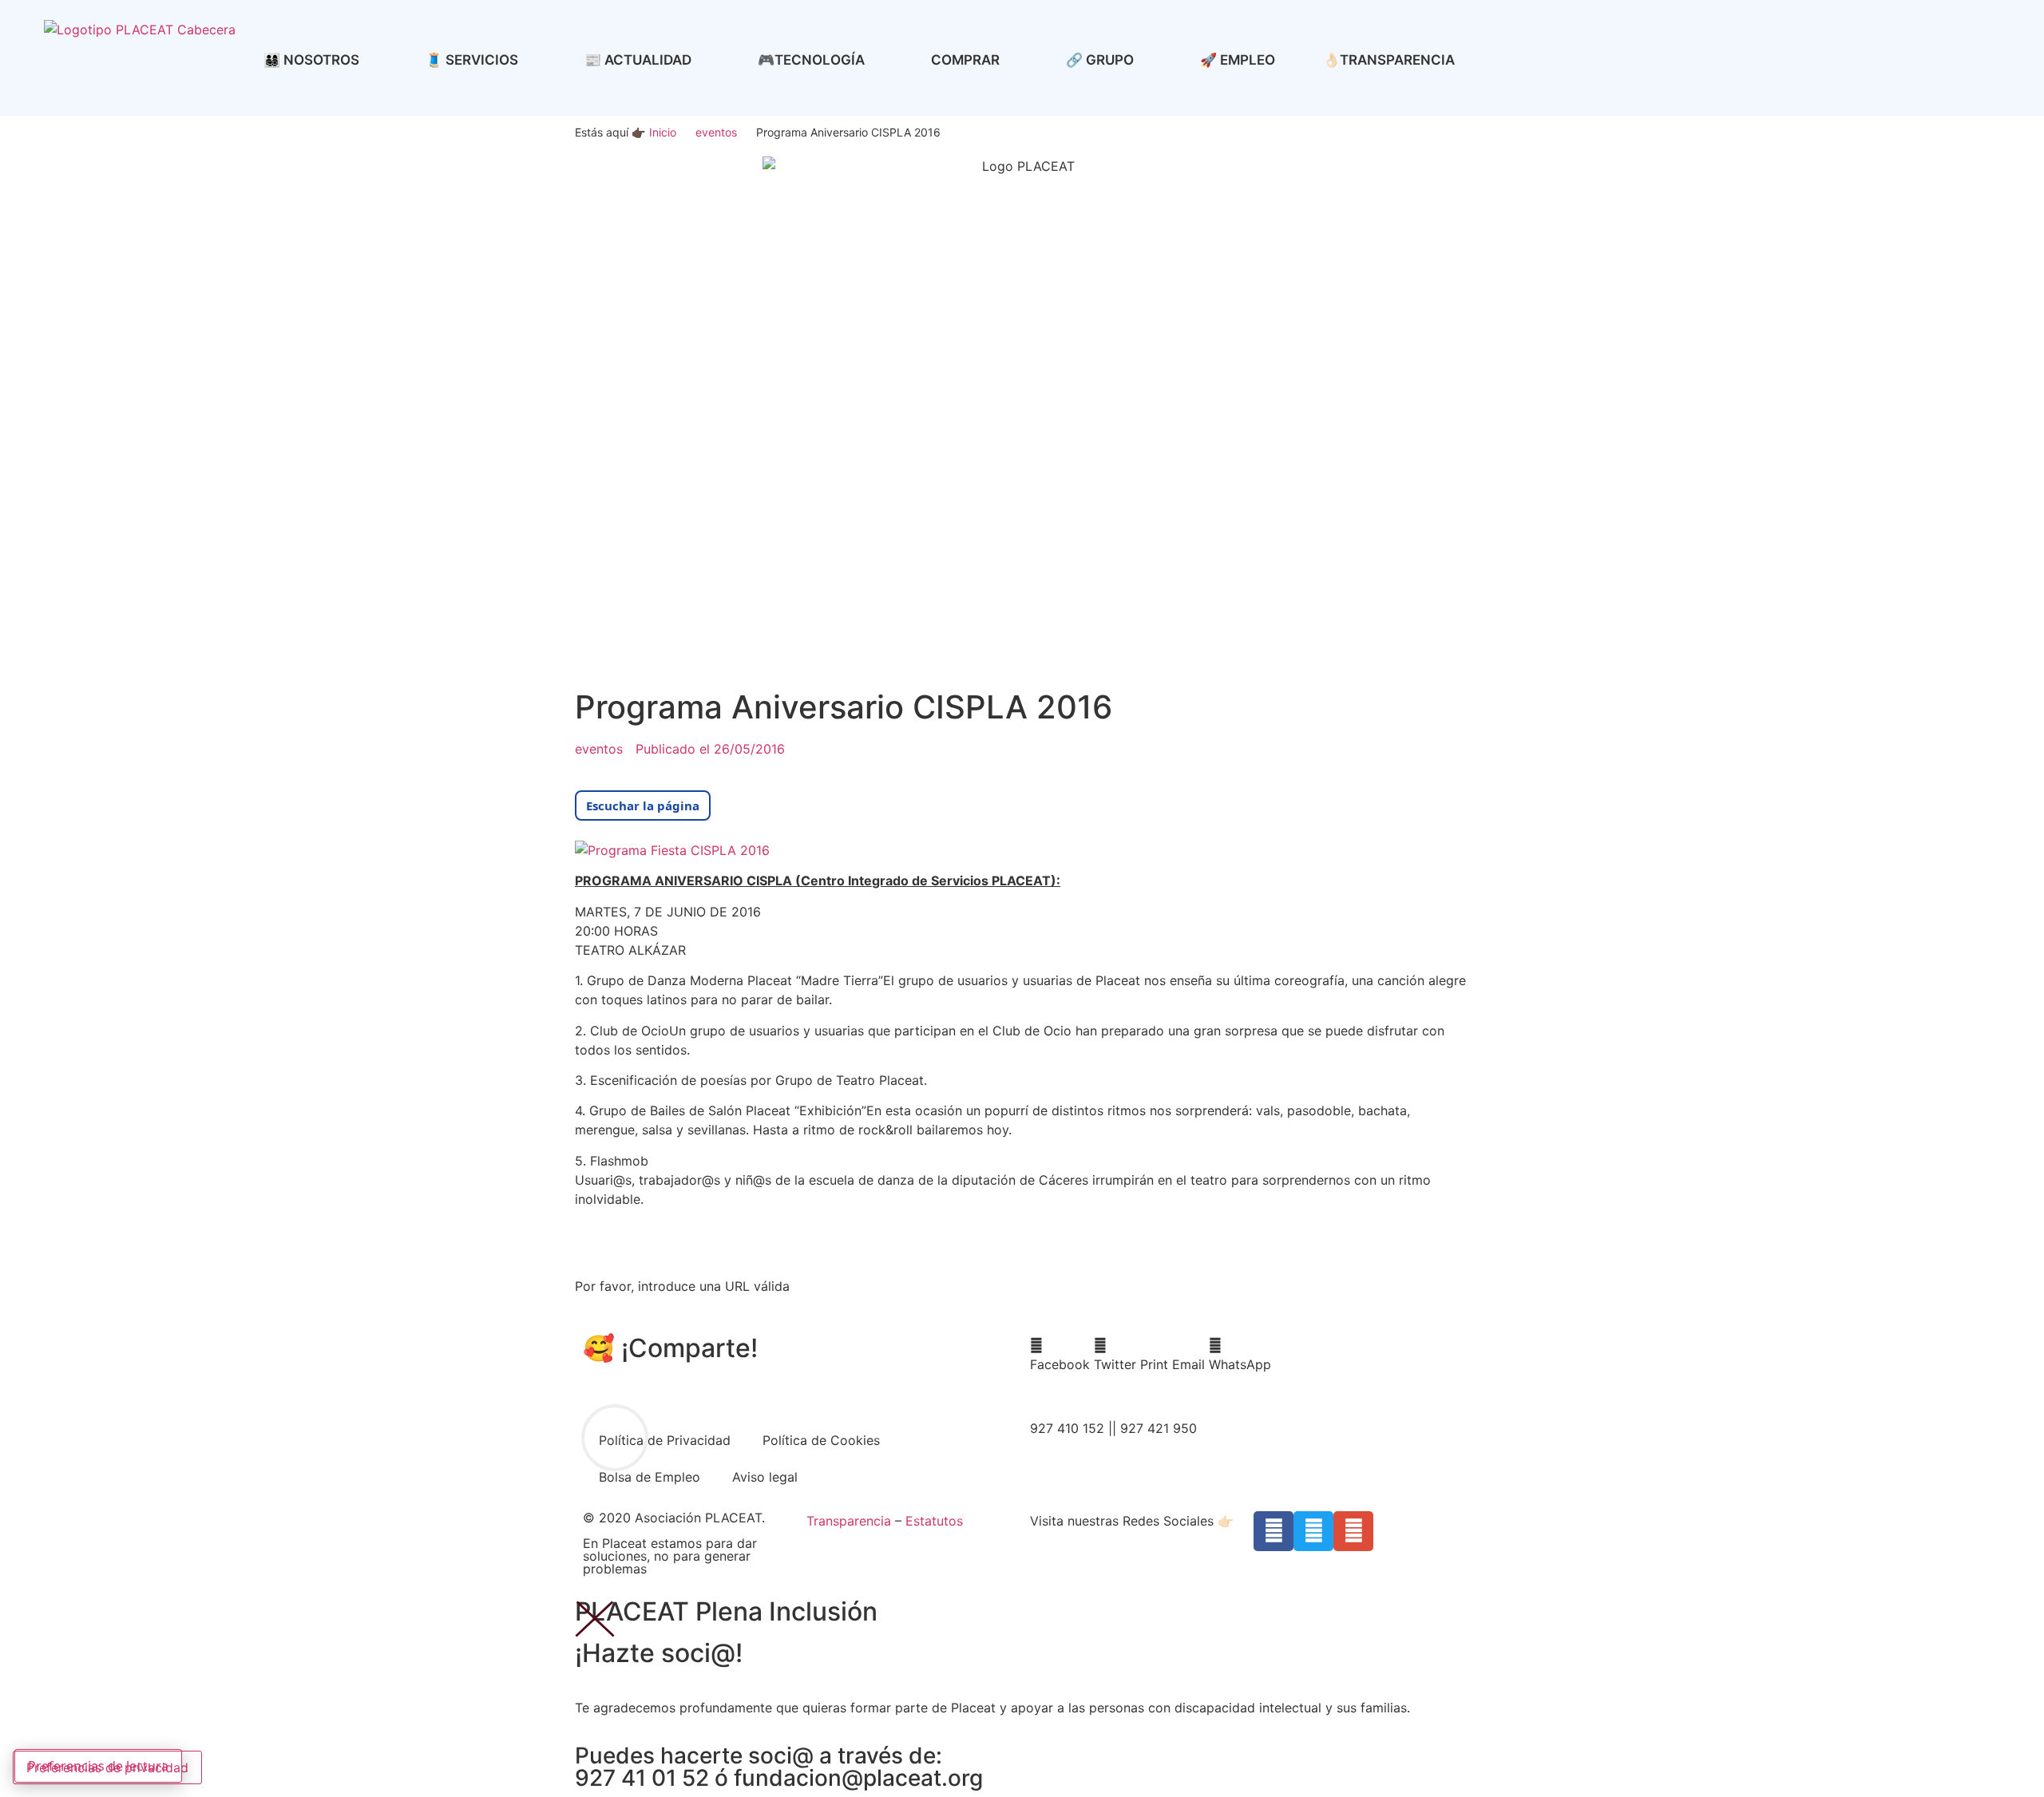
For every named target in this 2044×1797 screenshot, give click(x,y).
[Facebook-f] (1274, 1531)
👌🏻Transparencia (1389, 60)
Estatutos (934, 1521)
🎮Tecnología (811, 60)
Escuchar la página (643, 805)
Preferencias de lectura (98, 1766)
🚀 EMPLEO (1238, 60)
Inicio (663, 132)
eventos (716, 132)
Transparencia (849, 1521)
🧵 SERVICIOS (472, 60)
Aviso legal (765, 1477)
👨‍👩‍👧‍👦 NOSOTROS (311, 60)
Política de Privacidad (665, 1440)
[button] (1060, 1355)
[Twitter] (1313, 1531)
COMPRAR (965, 60)
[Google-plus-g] (1353, 1531)
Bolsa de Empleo (650, 1477)
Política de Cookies (821, 1440)
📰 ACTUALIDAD (638, 60)
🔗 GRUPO (1100, 60)
